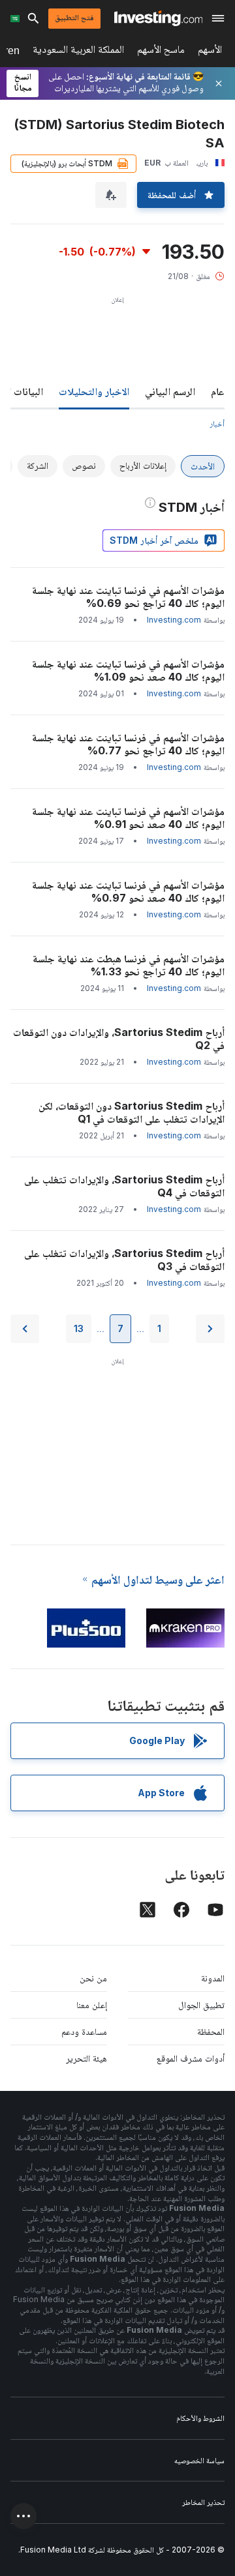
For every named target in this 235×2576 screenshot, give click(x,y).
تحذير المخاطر (203, 2502)
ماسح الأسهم (161, 52)
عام (218, 391)
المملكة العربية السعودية (78, 52)
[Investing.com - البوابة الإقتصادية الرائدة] (158, 18)
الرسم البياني (170, 391)
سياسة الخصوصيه (199, 2460)
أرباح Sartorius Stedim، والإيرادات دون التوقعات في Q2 (119, 1039)
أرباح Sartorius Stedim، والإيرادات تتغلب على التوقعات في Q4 (124, 1186)
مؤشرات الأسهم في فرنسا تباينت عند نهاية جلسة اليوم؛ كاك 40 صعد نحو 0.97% (128, 891)
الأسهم (210, 52)
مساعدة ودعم (84, 2031)
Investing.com (174, 620)
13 (79, 1328)
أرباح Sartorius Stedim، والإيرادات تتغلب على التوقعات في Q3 (124, 1260)
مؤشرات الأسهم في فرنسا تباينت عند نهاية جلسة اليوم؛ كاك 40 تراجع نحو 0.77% (128, 744)
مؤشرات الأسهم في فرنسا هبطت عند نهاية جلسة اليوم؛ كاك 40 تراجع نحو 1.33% (129, 965)
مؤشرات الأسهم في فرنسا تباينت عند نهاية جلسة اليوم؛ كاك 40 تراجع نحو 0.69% (128, 597)
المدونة (213, 1978)
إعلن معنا (92, 2005)
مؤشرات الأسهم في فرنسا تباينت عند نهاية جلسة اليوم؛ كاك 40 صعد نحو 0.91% (128, 818)
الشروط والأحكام (200, 2418)
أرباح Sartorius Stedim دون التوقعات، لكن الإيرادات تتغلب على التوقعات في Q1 (132, 1112)
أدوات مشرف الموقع (191, 2058)
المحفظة (211, 2031)
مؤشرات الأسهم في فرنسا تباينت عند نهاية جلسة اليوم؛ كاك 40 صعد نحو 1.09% (128, 670)
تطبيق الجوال (201, 2005)
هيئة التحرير (86, 2058)
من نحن (93, 1978)
